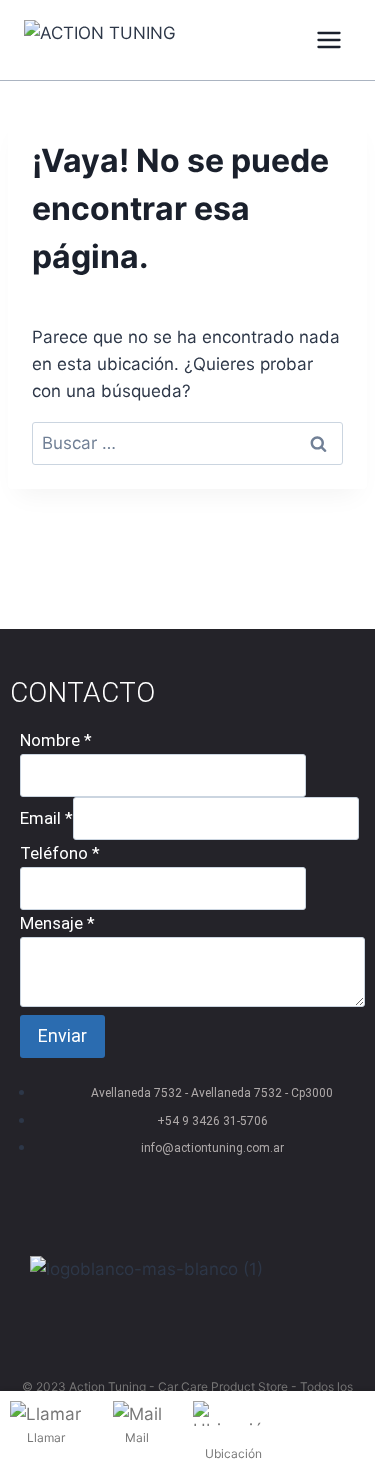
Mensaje (57, 923)
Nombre (56, 740)
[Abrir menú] (328, 39)
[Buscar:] (187, 443)
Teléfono (60, 853)
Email (46, 818)
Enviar (62, 1035)
